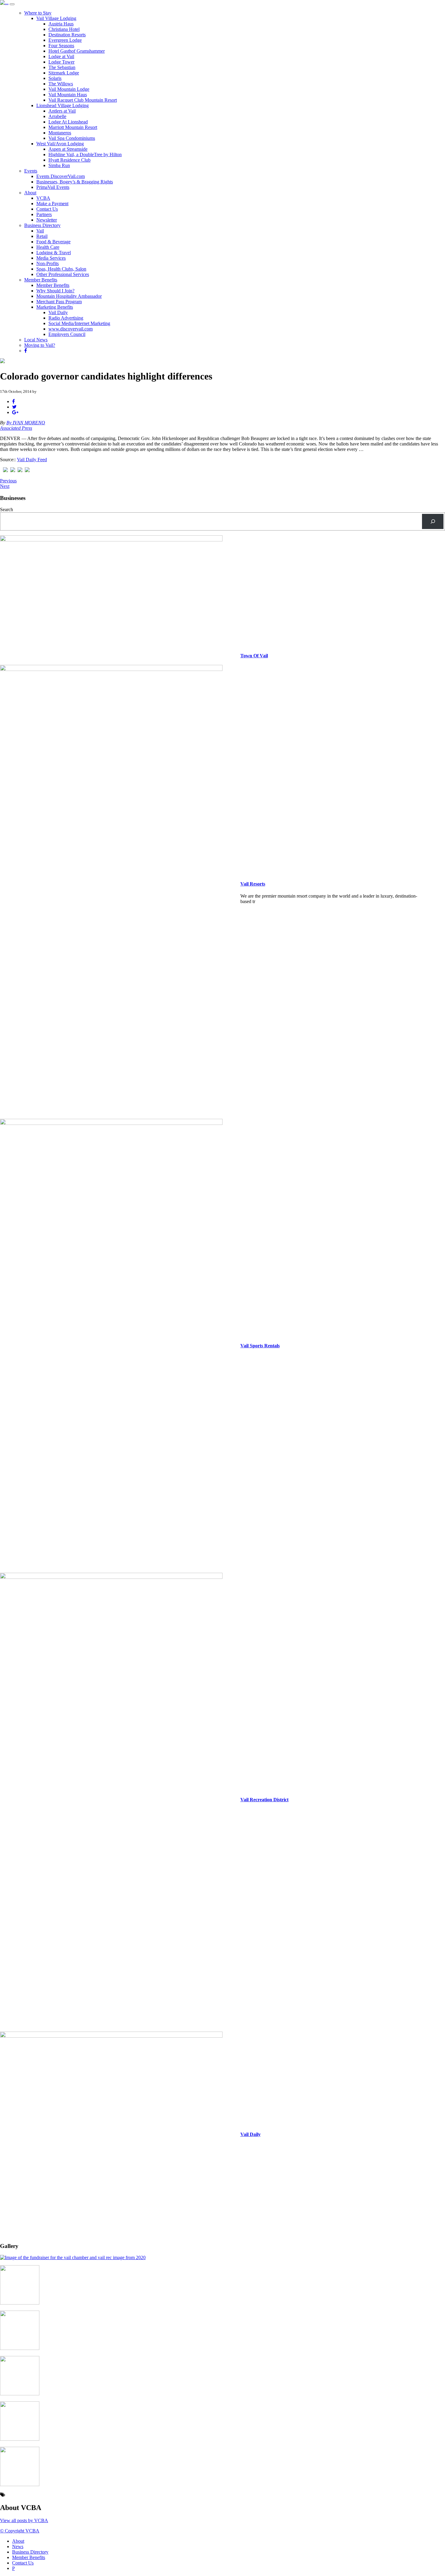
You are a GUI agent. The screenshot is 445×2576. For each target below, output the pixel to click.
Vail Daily (58, 312)
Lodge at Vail (61, 56)
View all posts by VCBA (24, 2520)
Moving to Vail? (40, 345)
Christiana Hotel (64, 29)
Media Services (51, 258)
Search (7, 509)
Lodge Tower (61, 62)
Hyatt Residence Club (69, 160)
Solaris (55, 78)
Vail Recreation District (264, 1800)
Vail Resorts (253, 884)
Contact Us (47, 209)
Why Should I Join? (55, 291)
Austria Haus (61, 24)
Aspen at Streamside (68, 149)
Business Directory (42, 225)
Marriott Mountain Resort (73, 127)
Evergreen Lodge (65, 40)
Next (5, 486)
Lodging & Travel (54, 253)
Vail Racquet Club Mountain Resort (83, 100)
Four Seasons (61, 46)
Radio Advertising (66, 318)
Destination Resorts (67, 35)
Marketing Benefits (55, 307)
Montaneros (60, 133)
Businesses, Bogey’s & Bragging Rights (75, 182)
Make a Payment (52, 204)
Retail (42, 236)
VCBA (43, 198)
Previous (8, 481)
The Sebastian (62, 67)
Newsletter (47, 220)
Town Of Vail (254, 656)
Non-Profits (48, 263)
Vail (40, 231)
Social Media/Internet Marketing (79, 323)
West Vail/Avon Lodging (60, 144)
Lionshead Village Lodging (63, 105)
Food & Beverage (53, 242)
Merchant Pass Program (59, 302)
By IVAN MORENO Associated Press (23, 425)
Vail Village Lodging (56, 18)
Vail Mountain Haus (68, 95)
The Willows (61, 84)
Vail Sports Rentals (260, 1346)
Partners (44, 214)
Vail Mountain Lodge (69, 89)
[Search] (433, 521)
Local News (36, 340)
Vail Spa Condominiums (72, 138)
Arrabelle (57, 116)
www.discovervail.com (71, 329)
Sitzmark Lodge (64, 73)
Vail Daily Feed (32, 460)
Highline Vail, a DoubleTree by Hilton (85, 154)
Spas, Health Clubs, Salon (61, 269)
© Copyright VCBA (20, 2531)
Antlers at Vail (62, 111)
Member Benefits (41, 280)
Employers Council (67, 334)
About (30, 193)
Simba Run (59, 165)
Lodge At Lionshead (68, 122)
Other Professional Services (63, 274)
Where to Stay (38, 13)
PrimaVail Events (53, 187)
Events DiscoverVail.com (61, 176)
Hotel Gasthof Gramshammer (77, 51)
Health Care (48, 247)
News (18, 2546)
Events (31, 171)
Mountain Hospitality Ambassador (69, 296)
